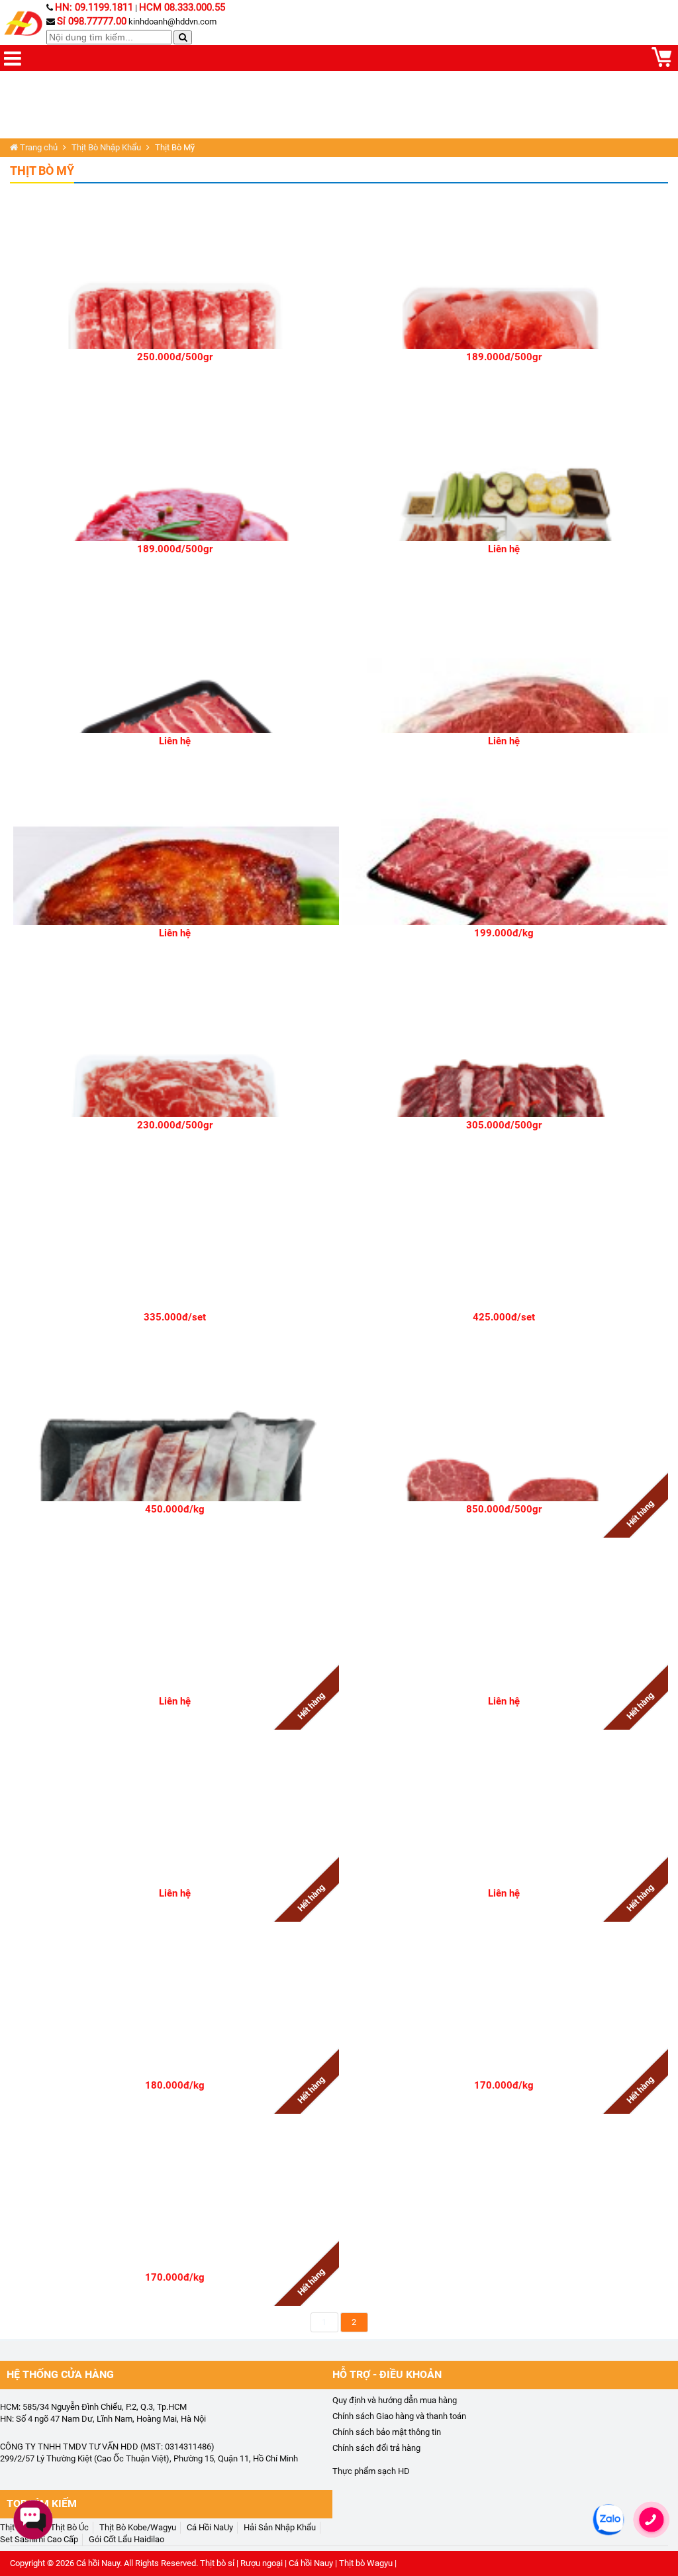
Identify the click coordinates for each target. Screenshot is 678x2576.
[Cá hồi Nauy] (25, 24)
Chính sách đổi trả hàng (376, 2448)
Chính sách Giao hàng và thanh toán (399, 2416)
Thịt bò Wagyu (366, 2563)
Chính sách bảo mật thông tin (387, 2432)
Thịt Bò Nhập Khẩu (106, 147)
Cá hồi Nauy (98, 2563)
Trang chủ (38, 147)
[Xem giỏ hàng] (661, 64)
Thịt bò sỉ (217, 2563)
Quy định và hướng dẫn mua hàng (395, 2400)
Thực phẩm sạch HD (371, 2471)
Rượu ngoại (262, 2563)
